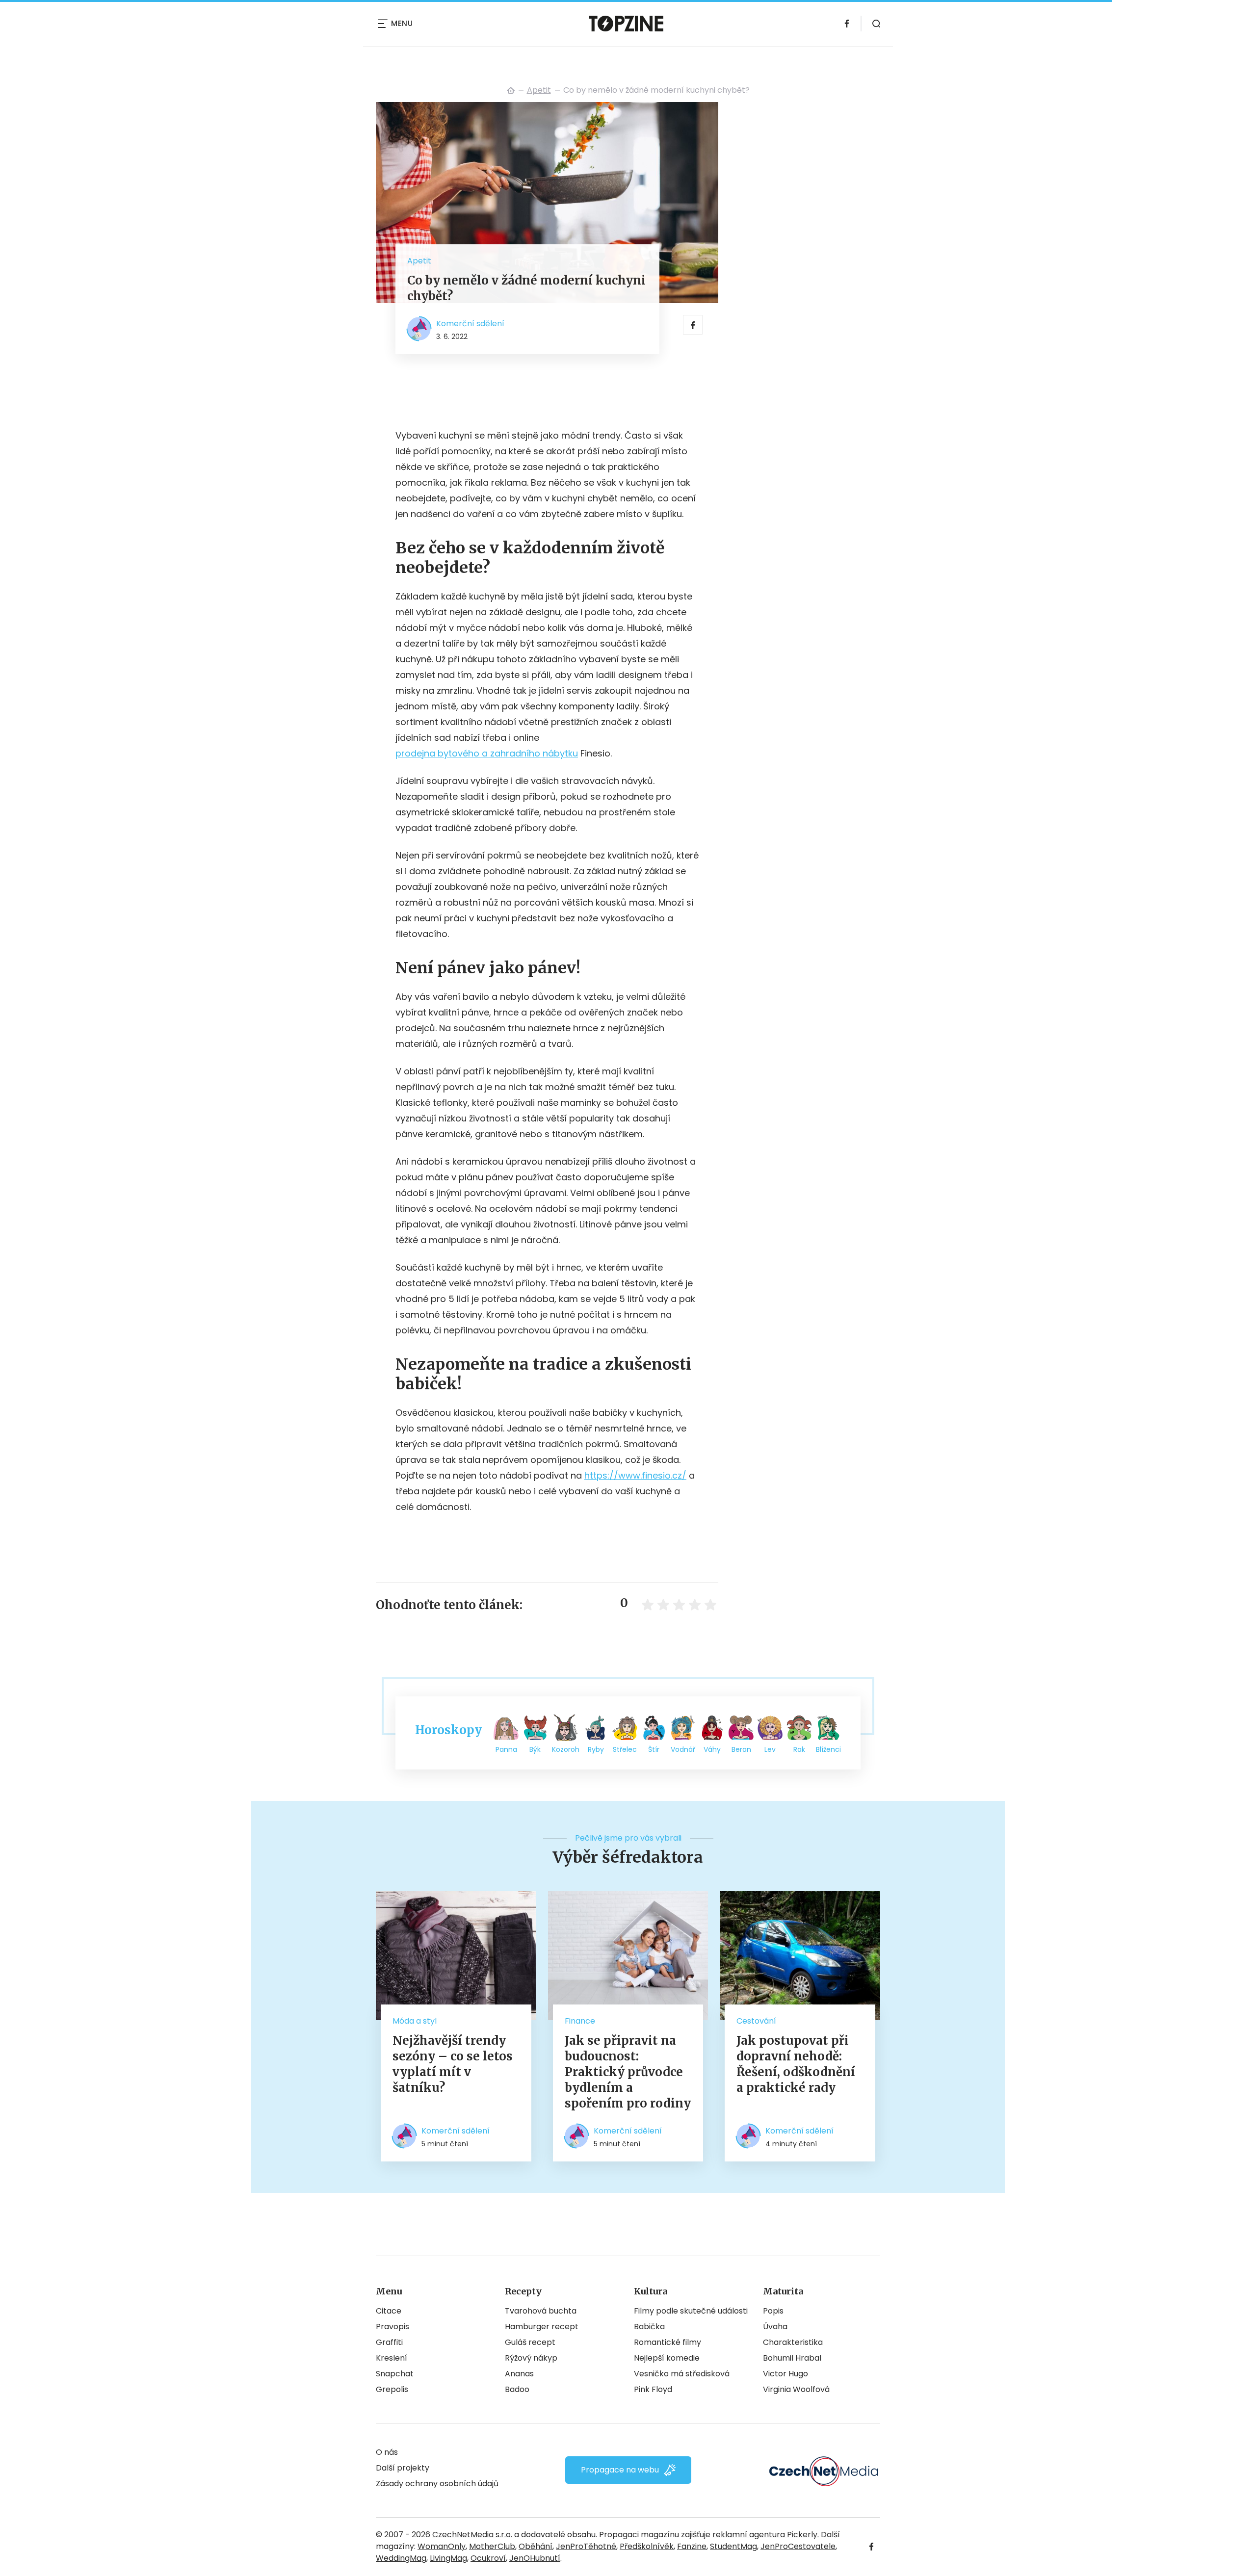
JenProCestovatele (798, 2546)
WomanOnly (442, 2546)
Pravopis (392, 2327)
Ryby (596, 1749)
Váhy (712, 1749)
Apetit (539, 90)
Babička (649, 2327)
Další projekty (403, 2468)
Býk (535, 1749)
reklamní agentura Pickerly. (766, 2535)
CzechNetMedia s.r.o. (472, 2535)
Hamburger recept (542, 2327)
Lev (770, 1749)
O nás (387, 2452)
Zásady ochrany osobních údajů (437, 2484)
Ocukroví (488, 2558)
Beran (741, 1749)
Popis (773, 2311)
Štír (654, 1749)
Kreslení (392, 2358)
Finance (580, 2021)
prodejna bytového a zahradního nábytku (487, 753)
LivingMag (448, 2558)
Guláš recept (530, 2342)
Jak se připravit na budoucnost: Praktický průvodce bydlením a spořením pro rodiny (628, 2072)
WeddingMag (401, 2558)
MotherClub (492, 2546)
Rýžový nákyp (531, 2358)
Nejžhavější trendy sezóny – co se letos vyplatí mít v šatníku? (453, 2064)
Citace (389, 2311)
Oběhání (536, 2546)
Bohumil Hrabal (792, 2358)
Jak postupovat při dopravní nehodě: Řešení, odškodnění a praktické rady (796, 2064)
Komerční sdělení (470, 324)
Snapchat (395, 2374)
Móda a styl (415, 2021)
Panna (506, 1749)
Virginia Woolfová (796, 2389)
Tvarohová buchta (541, 2311)
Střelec (625, 1749)
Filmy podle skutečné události (691, 2311)
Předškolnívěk (647, 2546)
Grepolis (392, 2389)
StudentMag (733, 2546)
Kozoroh (566, 1749)
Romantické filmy (667, 2342)
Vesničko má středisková (682, 2374)
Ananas (519, 2374)
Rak (799, 1749)
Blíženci (828, 1749)
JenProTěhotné (586, 2546)
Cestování (756, 2021)
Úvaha (775, 2327)
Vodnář (683, 1749)
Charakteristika (793, 2342)
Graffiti (389, 2342)
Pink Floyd (653, 2389)
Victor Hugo (785, 2374)
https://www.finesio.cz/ (635, 1475)
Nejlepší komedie (667, 2358)
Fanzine (692, 2546)
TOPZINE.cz (511, 90)
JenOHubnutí (535, 2558)
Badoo (517, 2389)
